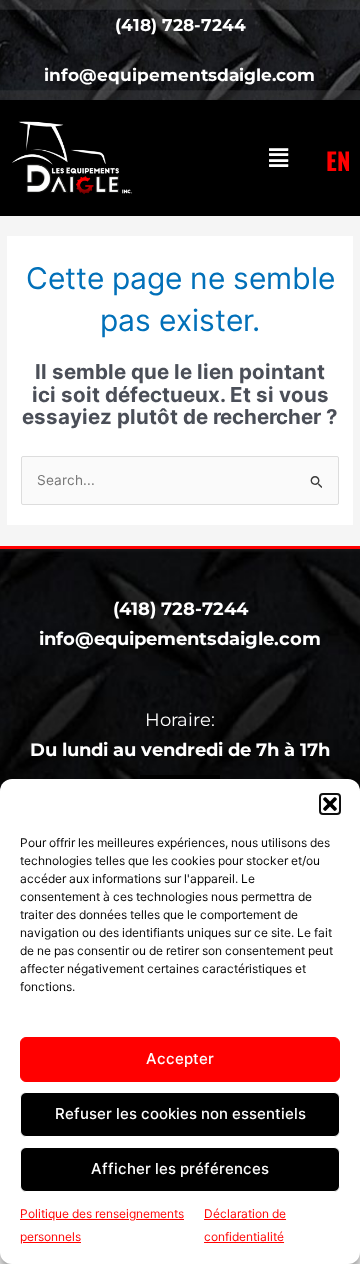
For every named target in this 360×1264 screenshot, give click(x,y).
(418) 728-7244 (180, 609)
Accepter (180, 1058)
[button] (330, 804)
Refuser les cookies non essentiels (180, 1113)
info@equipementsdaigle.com (180, 639)
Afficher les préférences (180, 1168)
